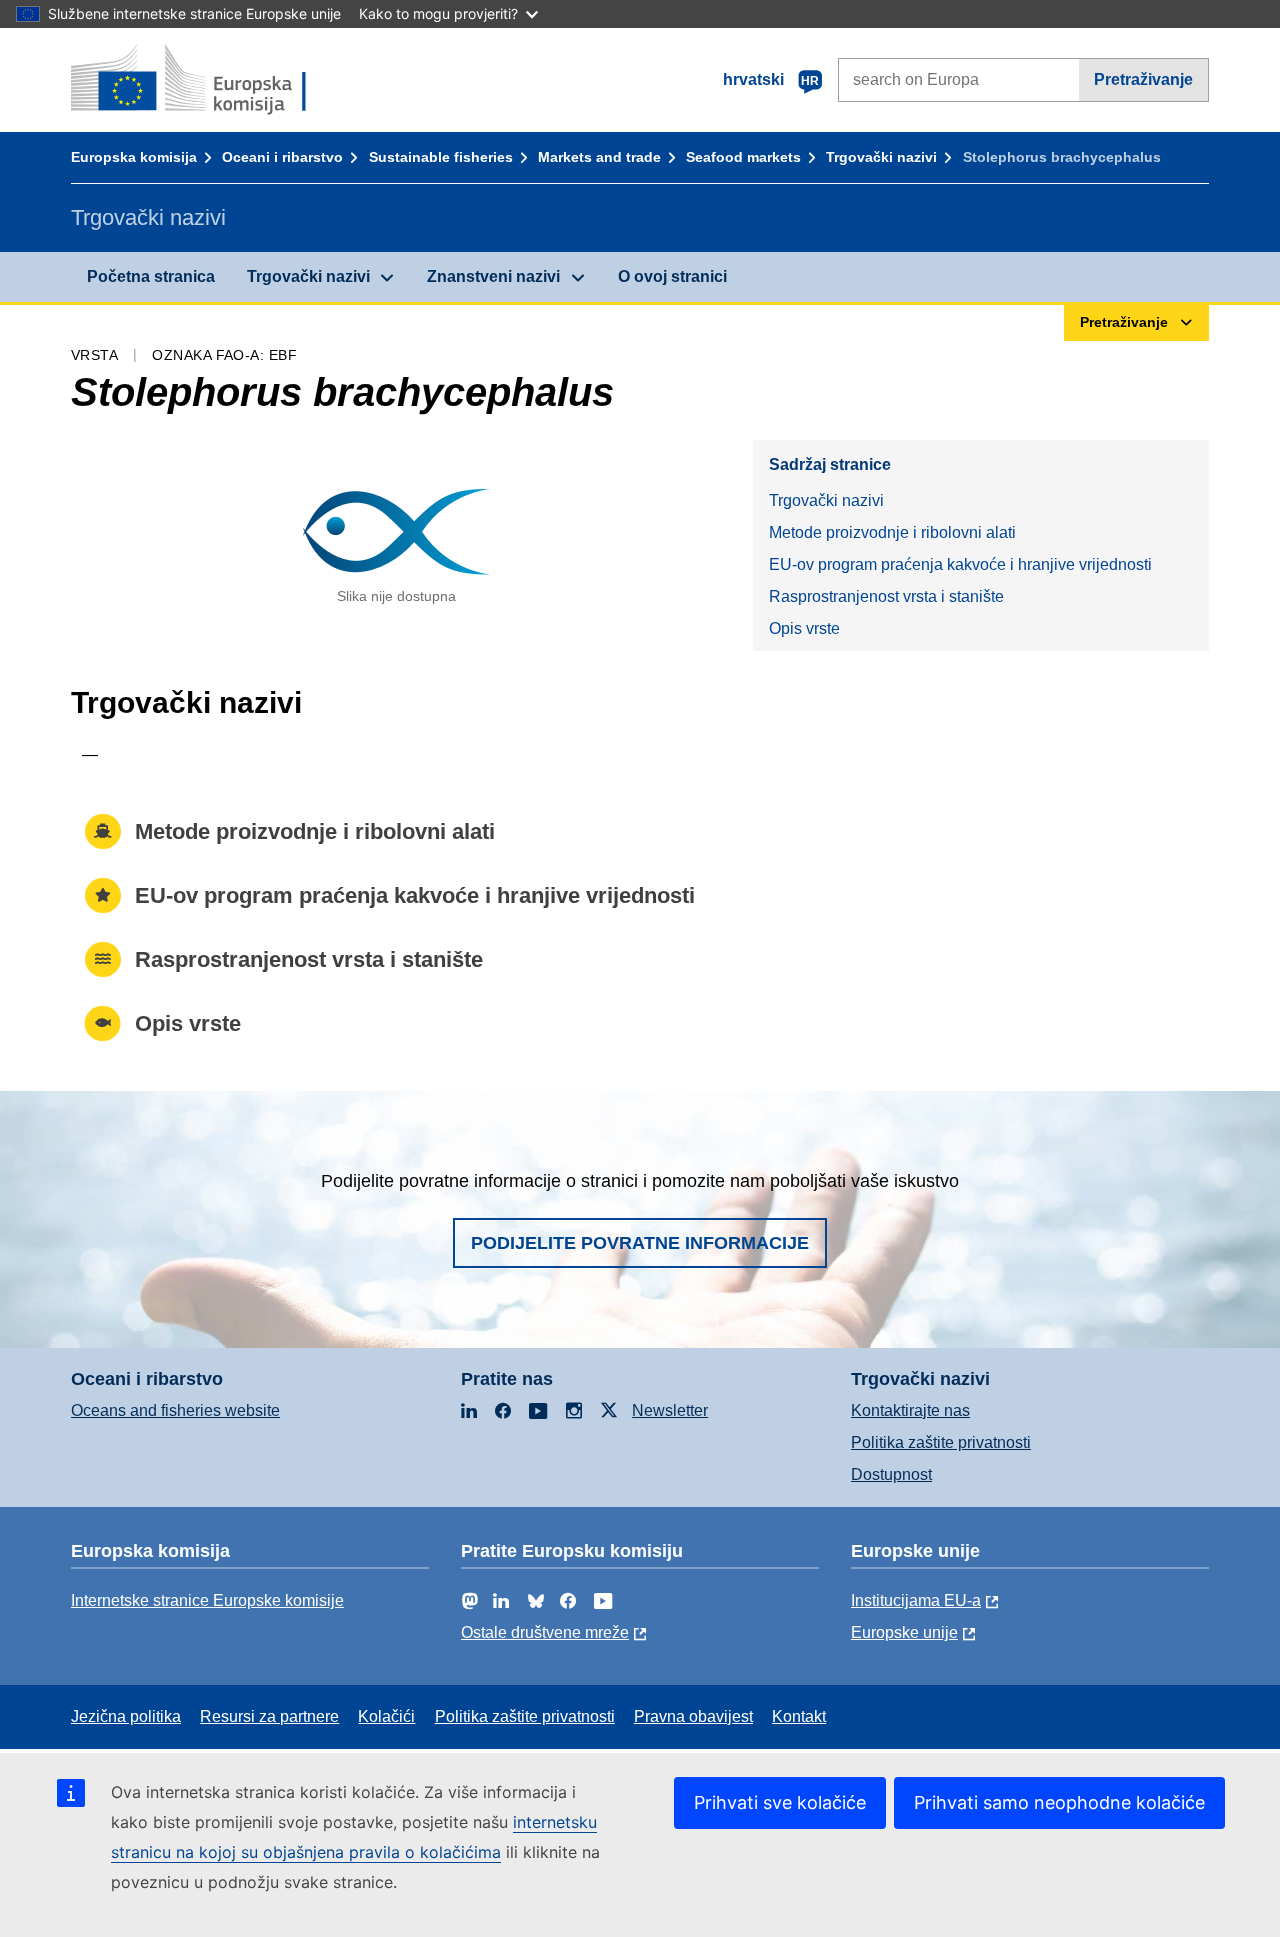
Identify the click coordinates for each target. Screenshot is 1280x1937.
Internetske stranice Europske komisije (207, 1600)
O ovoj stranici (672, 276)
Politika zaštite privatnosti (941, 1442)
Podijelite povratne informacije (640, 1243)
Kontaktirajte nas (910, 1410)
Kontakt (799, 1716)
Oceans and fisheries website (175, 1410)
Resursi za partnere (269, 1716)
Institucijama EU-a (916, 1600)
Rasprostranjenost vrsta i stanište (886, 596)
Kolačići (386, 1716)
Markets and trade (599, 157)
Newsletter (670, 1410)
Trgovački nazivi (881, 157)
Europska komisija (134, 157)
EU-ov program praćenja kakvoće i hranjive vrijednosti (960, 564)
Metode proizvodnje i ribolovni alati (892, 532)
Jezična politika (126, 1716)
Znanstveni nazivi (493, 276)
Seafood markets (743, 157)
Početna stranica (151, 276)
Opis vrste (804, 628)
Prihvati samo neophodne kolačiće (1059, 1802)
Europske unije (904, 1632)
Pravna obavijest (693, 1716)
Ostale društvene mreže (545, 1632)
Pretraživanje (1143, 79)
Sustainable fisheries (441, 157)
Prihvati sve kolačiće (780, 1802)
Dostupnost (891, 1474)
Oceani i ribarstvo (282, 157)
